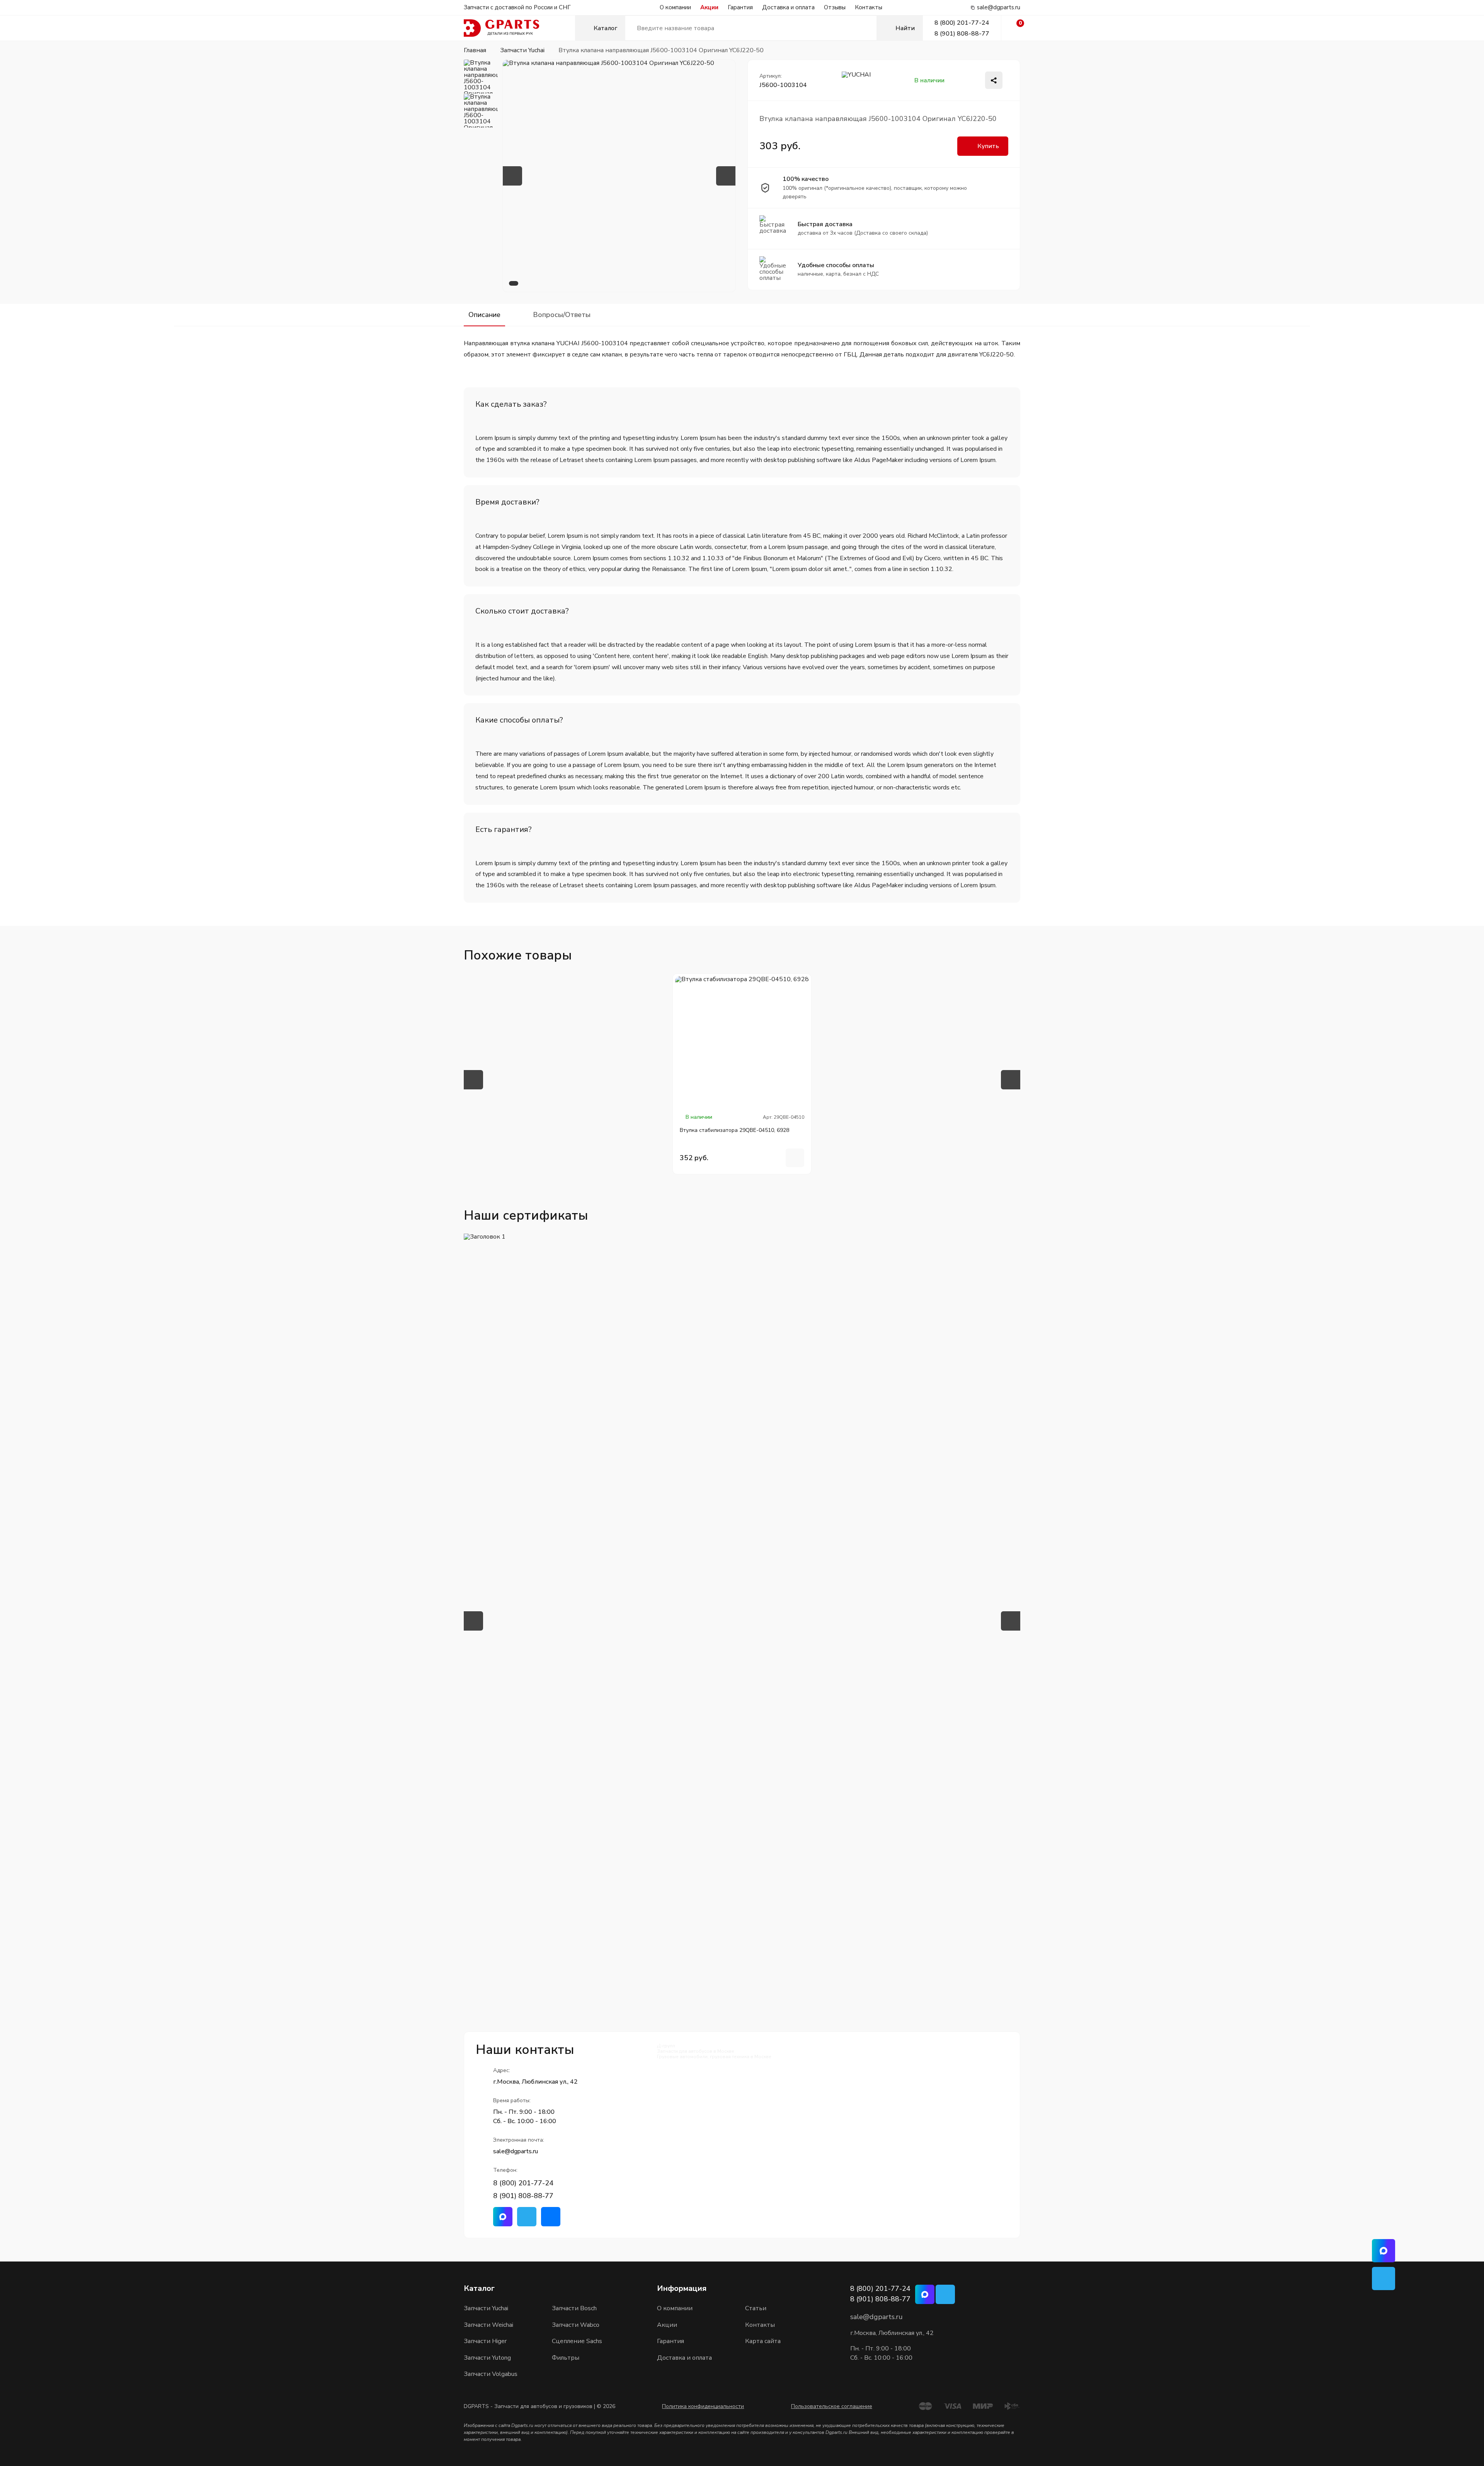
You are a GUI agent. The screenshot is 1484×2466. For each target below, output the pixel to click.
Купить (988, 146)
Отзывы (835, 7)
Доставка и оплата (788, 7)
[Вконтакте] (551, 2217)
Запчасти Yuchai (486, 2308)
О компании (675, 7)
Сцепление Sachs (577, 2341)
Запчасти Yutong (487, 2358)
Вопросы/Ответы (562, 315)
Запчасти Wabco (576, 2325)
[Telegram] (527, 2217)
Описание (484, 315)
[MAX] (1384, 2251)
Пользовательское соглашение (832, 2406)
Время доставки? (507, 502)
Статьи (756, 2308)
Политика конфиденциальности (703, 2406)
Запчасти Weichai (488, 2325)
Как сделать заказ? (511, 404)
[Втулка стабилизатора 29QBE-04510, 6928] (742, 1043)
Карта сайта (763, 2341)
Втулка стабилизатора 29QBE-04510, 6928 (734, 1130)
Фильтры (566, 2358)
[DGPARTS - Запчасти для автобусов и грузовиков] (519, 28)
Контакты (869, 7)
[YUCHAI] (857, 80)
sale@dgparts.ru (999, 8)
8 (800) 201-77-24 (962, 23)
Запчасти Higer (485, 2341)
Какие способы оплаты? (519, 720)
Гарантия (740, 7)
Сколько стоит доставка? (522, 611)
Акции (709, 7)
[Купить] (795, 1158)
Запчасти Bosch (574, 2308)
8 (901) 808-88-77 (962, 34)
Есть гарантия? (504, 829)
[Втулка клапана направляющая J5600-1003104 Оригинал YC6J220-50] (619, 176)
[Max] (503, 2217)
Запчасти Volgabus (491, 2374)
